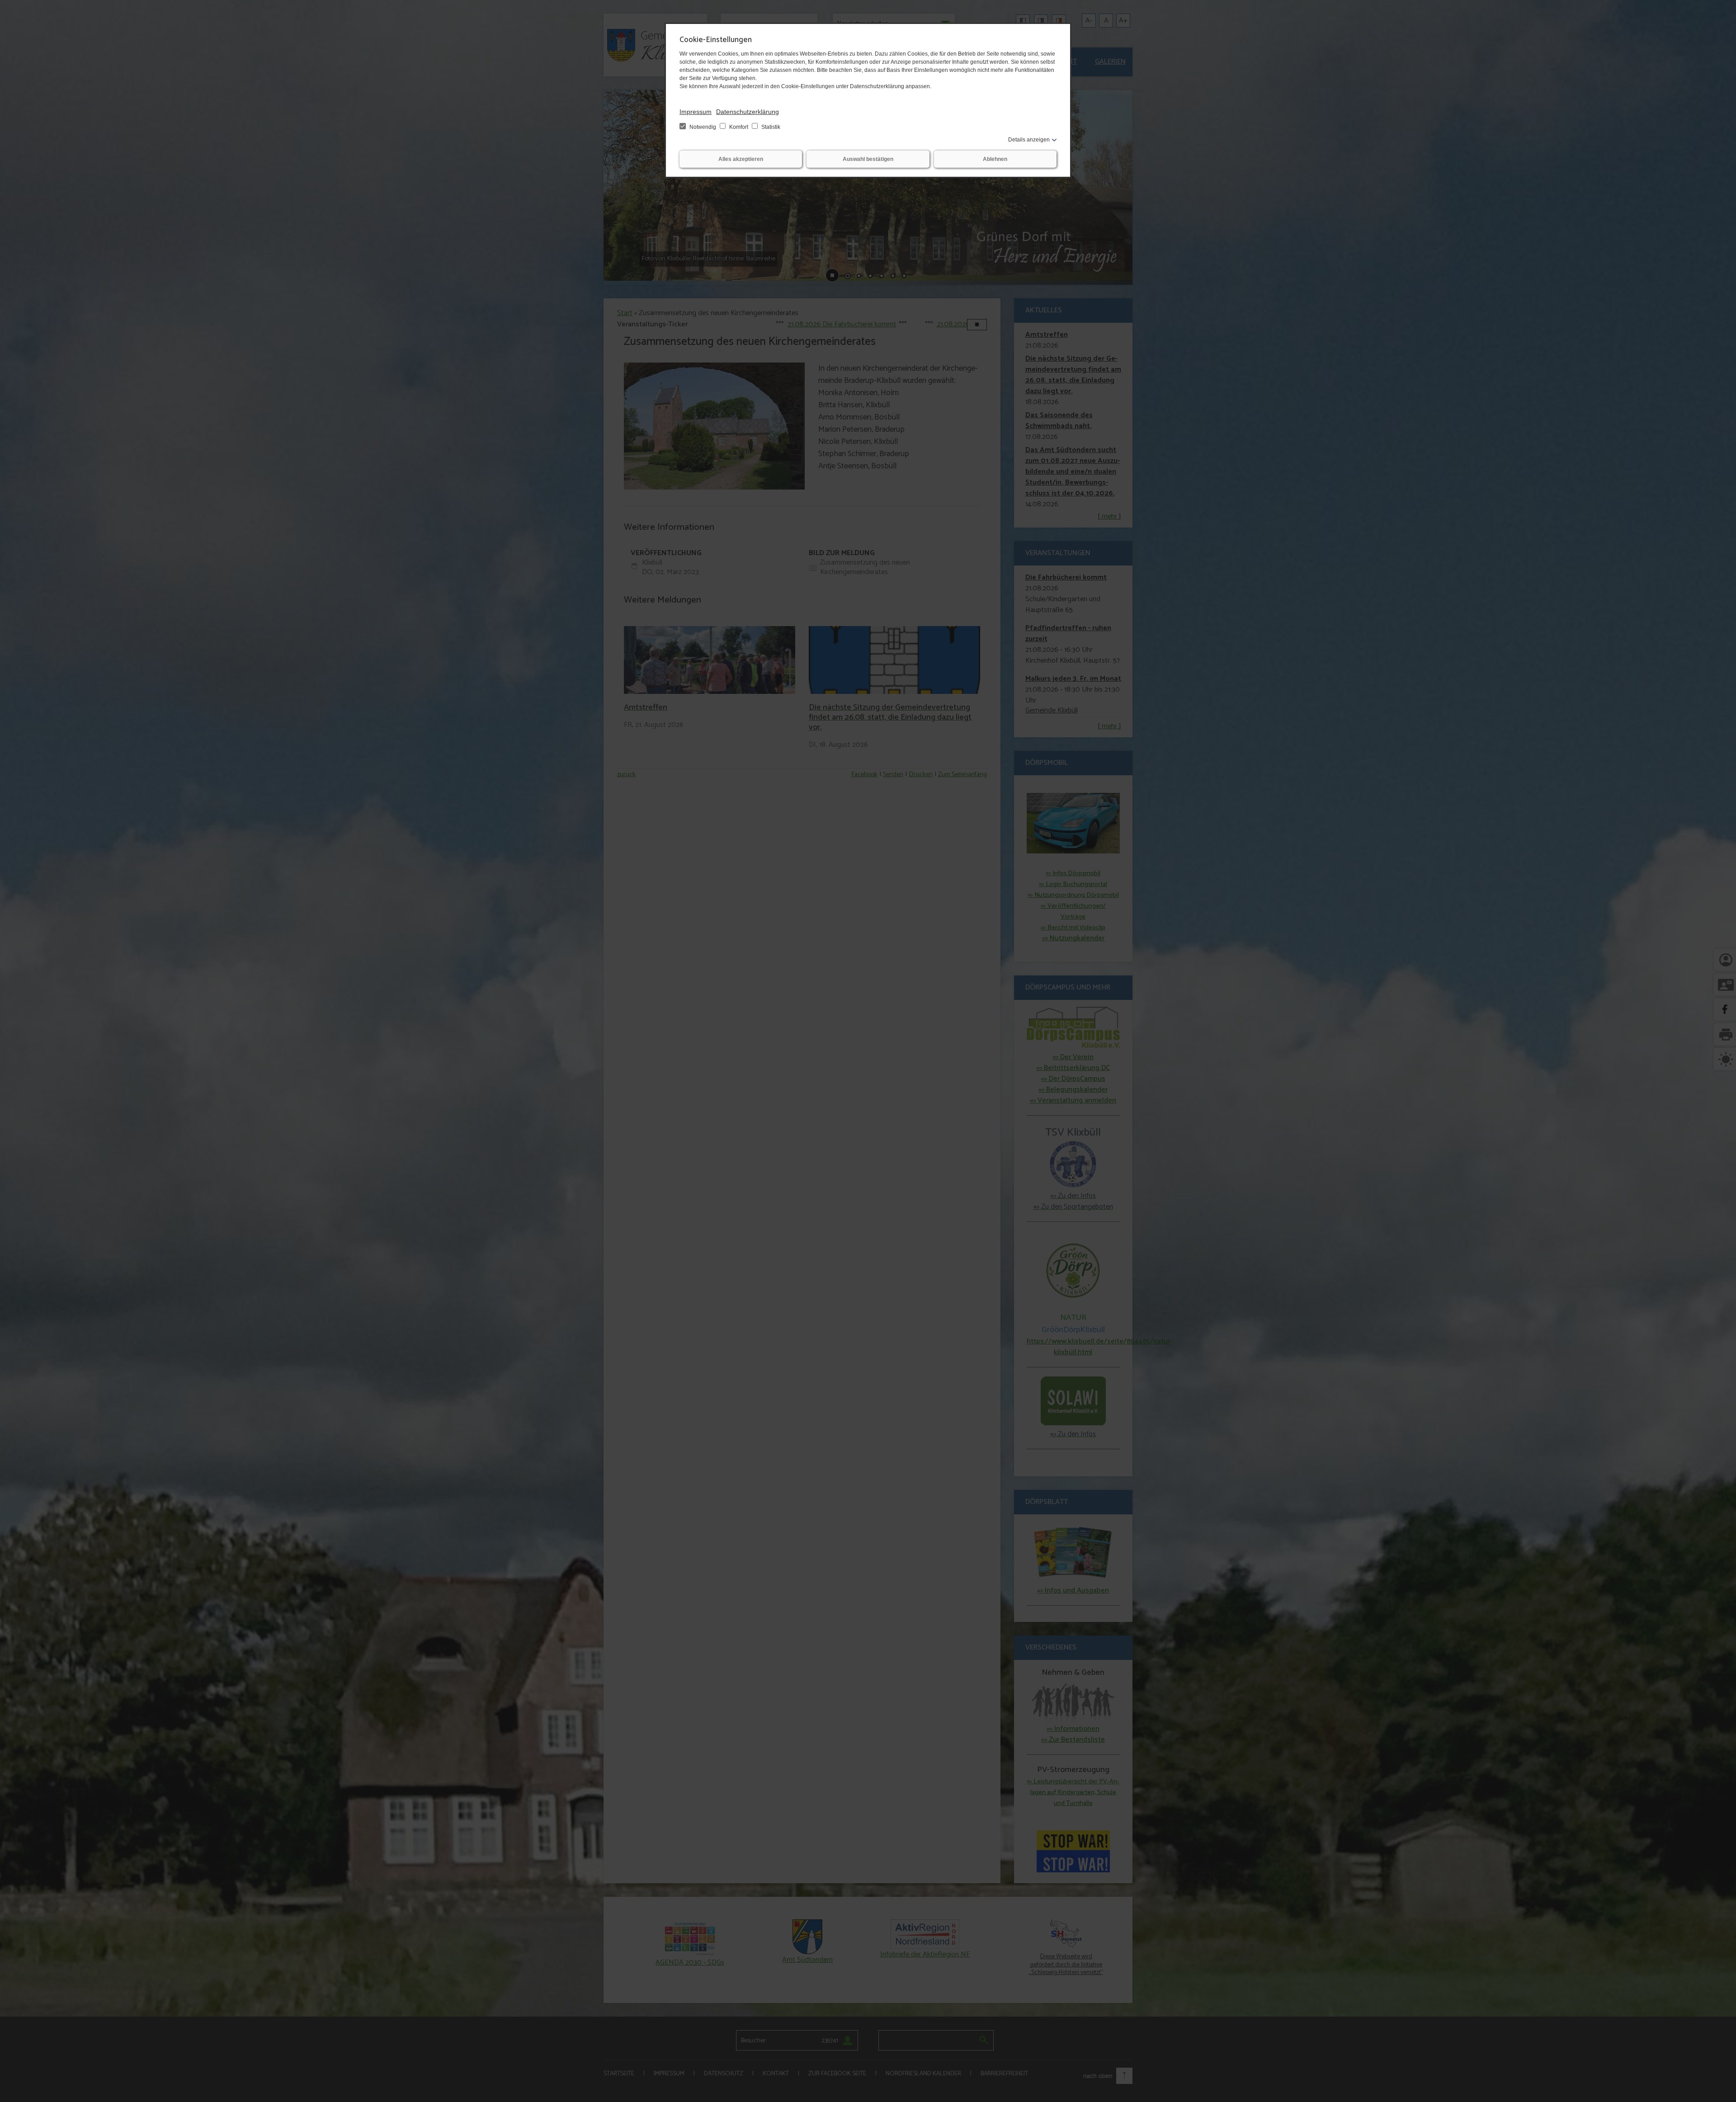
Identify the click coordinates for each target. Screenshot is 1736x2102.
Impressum (696, 112)
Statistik (770, 127)
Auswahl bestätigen (868, 159)
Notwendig (703, 127)
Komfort (739, 127)
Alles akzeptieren (741, 159)
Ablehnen (995, 159)
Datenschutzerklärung (748, 112)
